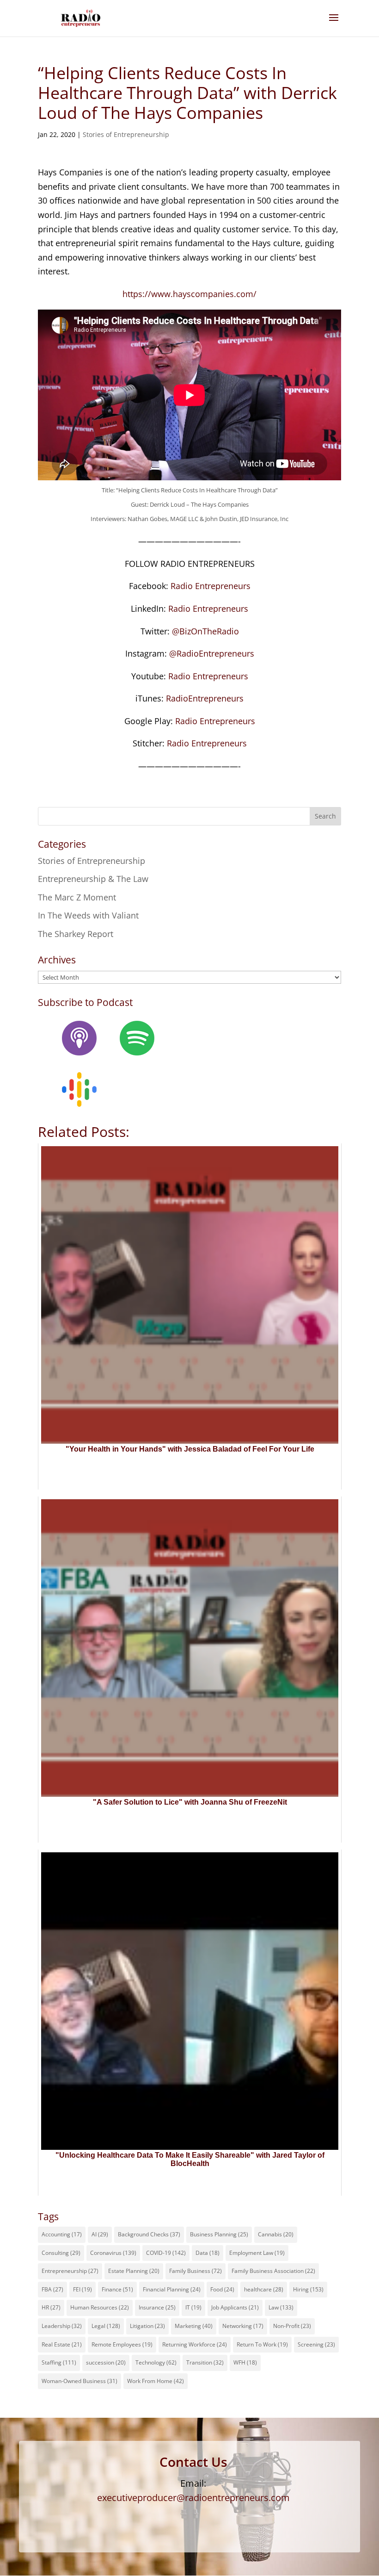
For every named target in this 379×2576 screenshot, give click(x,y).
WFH (245, 2362)
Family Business (196, 2271)
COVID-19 (166, 2253)
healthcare (264, 2289)
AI (100, 2234)
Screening (316, 2344)
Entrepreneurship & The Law (93, 879)
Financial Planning (172, 2289)
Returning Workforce (195, 2344)
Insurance (157, 2307)
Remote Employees (122, 2344)
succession (106, 2362)
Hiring (308, 2289)
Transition (205, 2362)
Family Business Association (273, 2271)
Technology (156, 2362)
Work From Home (156, 2381)
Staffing (59, 2362)
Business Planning (219, 2234)
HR (51, 2307)
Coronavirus (113, 2253)
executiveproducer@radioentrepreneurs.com (193, 2498)
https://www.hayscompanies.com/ (189, 294)
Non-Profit (292, 2326)
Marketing (194, 2326)
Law (281, 2307)
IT (193, 2307)
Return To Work (262, 2344)
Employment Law (257, 2253)
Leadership (62, 2326)
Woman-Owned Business (79, 2381)
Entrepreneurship (70, 2271)
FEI (83, 2289)
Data (208, 2253)
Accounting (62, 2234)
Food (222, 2289)
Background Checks (149, 2234)
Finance (117, 2289)
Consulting (61, 2253)
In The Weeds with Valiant (88, 915)
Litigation (147, 2326)
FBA (52, 2289)
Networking (243, 2326)
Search (325, 816)
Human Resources (100, 2307)
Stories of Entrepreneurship (126, 134)
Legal (106, 2326)
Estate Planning (134, 2271)
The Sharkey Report (76, 934)
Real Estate (62, 2344)
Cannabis (276, 2234)
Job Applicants (235, 2307)
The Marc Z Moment (77, 897)
